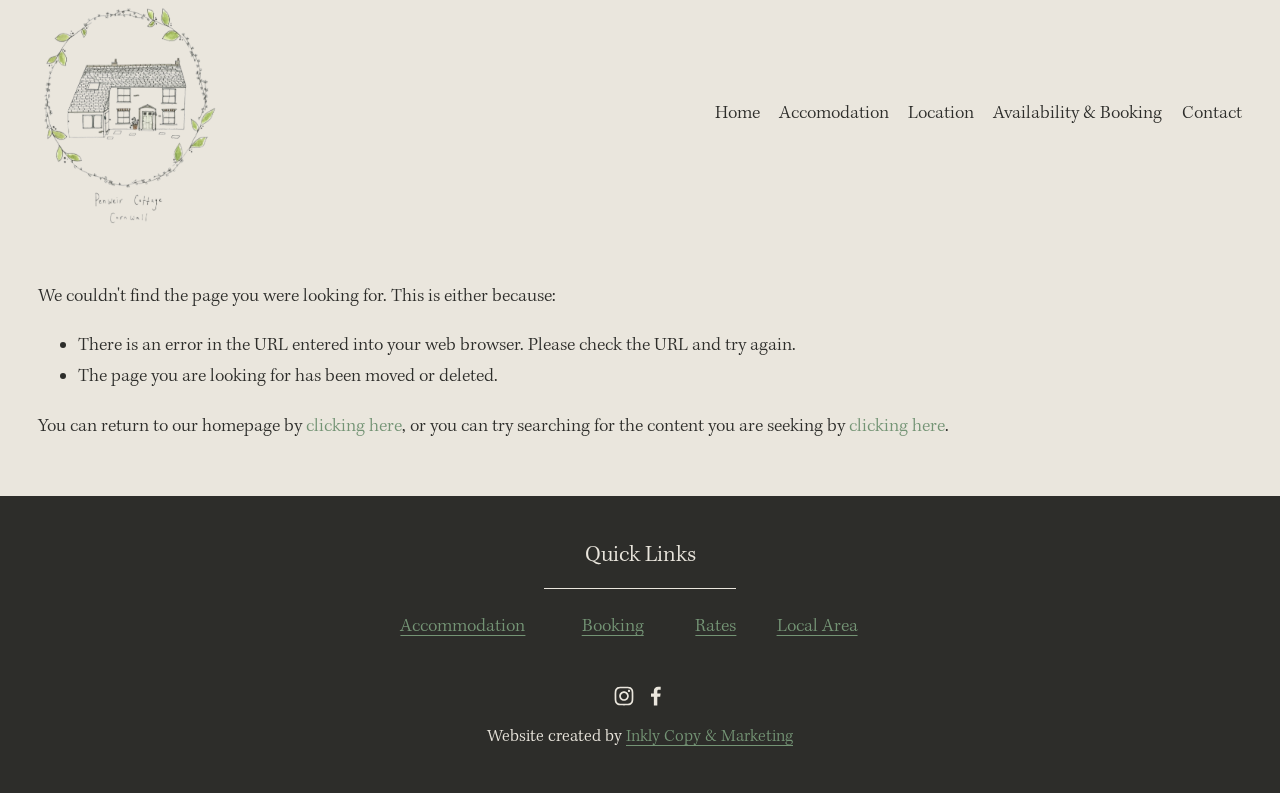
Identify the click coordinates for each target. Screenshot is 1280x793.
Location (941, 113)
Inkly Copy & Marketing (709, 736)
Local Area (817, 626)
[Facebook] (656, 696)
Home (737, 113)
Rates (715, 626)
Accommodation (462, 626)
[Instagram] (624, 696)
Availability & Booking (1077, 113)
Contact (1212, 113)
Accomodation (834, 113)
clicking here (354, 426)
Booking (613, 626)
